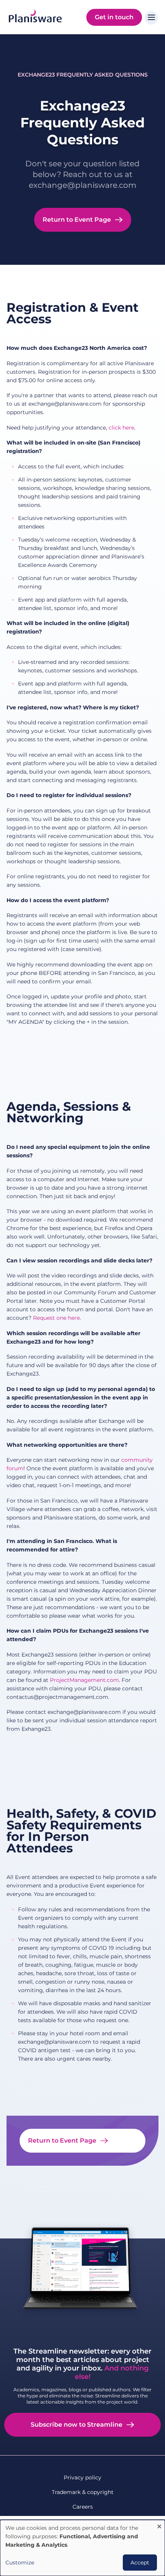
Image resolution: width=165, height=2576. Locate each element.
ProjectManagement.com (84, 1680)
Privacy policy (82, 2477)
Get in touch (114, 17)
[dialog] (82, 2548)
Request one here (56, 1318)
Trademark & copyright (83, 2492)
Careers (83, 2507)
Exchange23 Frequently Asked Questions (83, 75)
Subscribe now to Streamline (77, 2425)
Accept (140, 2563)
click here (121, 428)
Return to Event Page (77, 220)
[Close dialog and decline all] (159, 2525)
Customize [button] (20, 2563)
